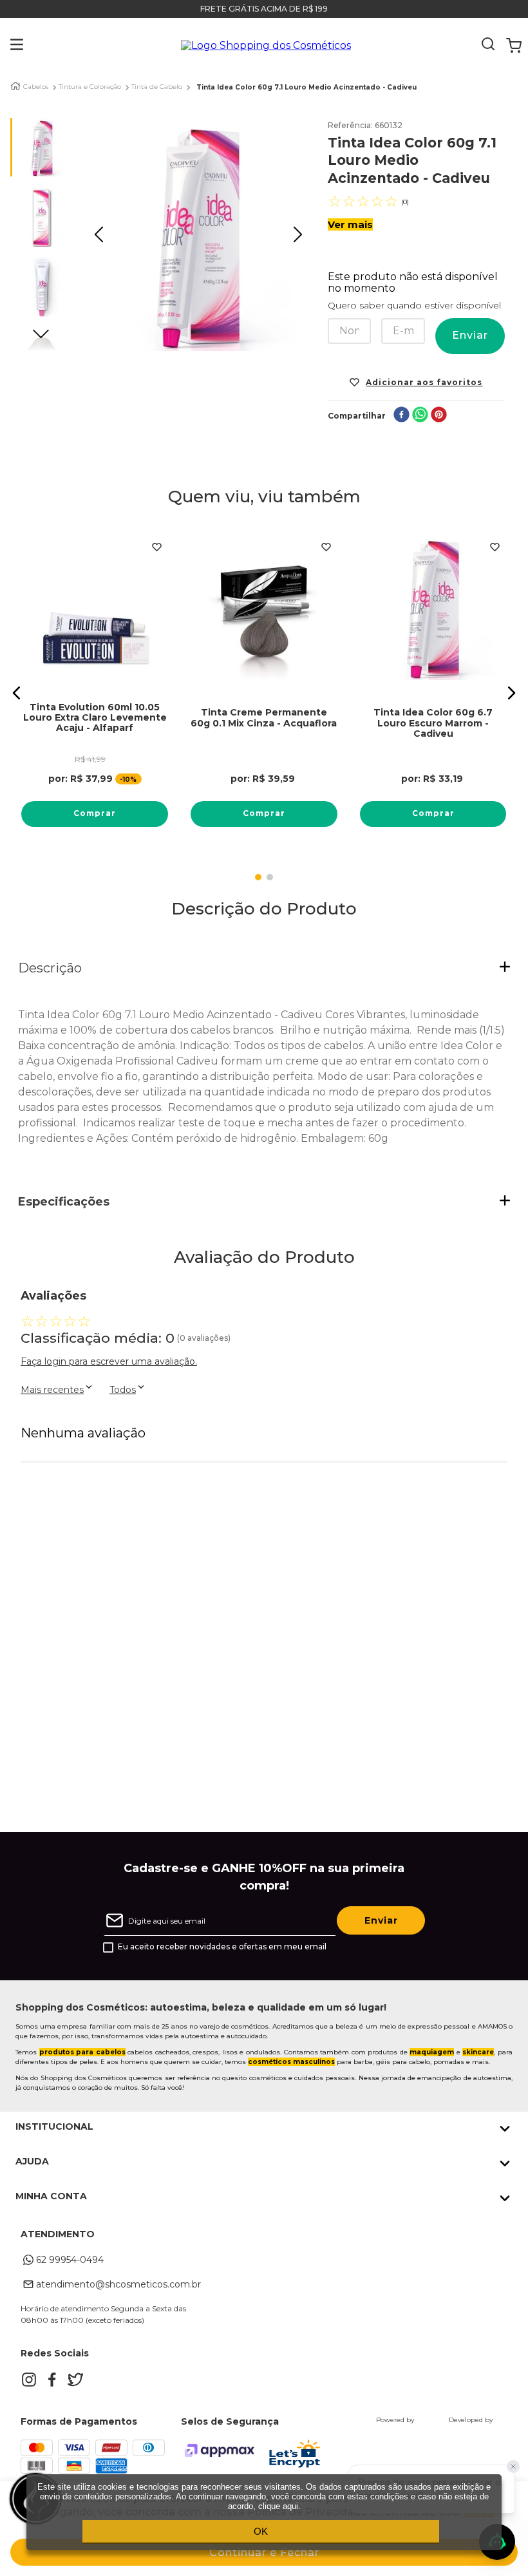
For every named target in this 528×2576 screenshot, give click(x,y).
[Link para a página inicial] (15, 86)
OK (261, 2531)
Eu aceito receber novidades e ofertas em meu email (222, 1947)
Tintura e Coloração (90, 87)
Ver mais (350, 224)
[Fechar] (513, 2467)
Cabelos (36, 87)
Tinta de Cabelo (157, 87)
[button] (7, 46)
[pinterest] (439, 416)
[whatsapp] (420, 416)
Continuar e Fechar (264, 2552)
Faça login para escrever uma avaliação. (109, 1361)
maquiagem (432, 2052)
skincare (478, 2052)
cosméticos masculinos (291, 2062)
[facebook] (401, 416)
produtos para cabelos (82, 2052)
